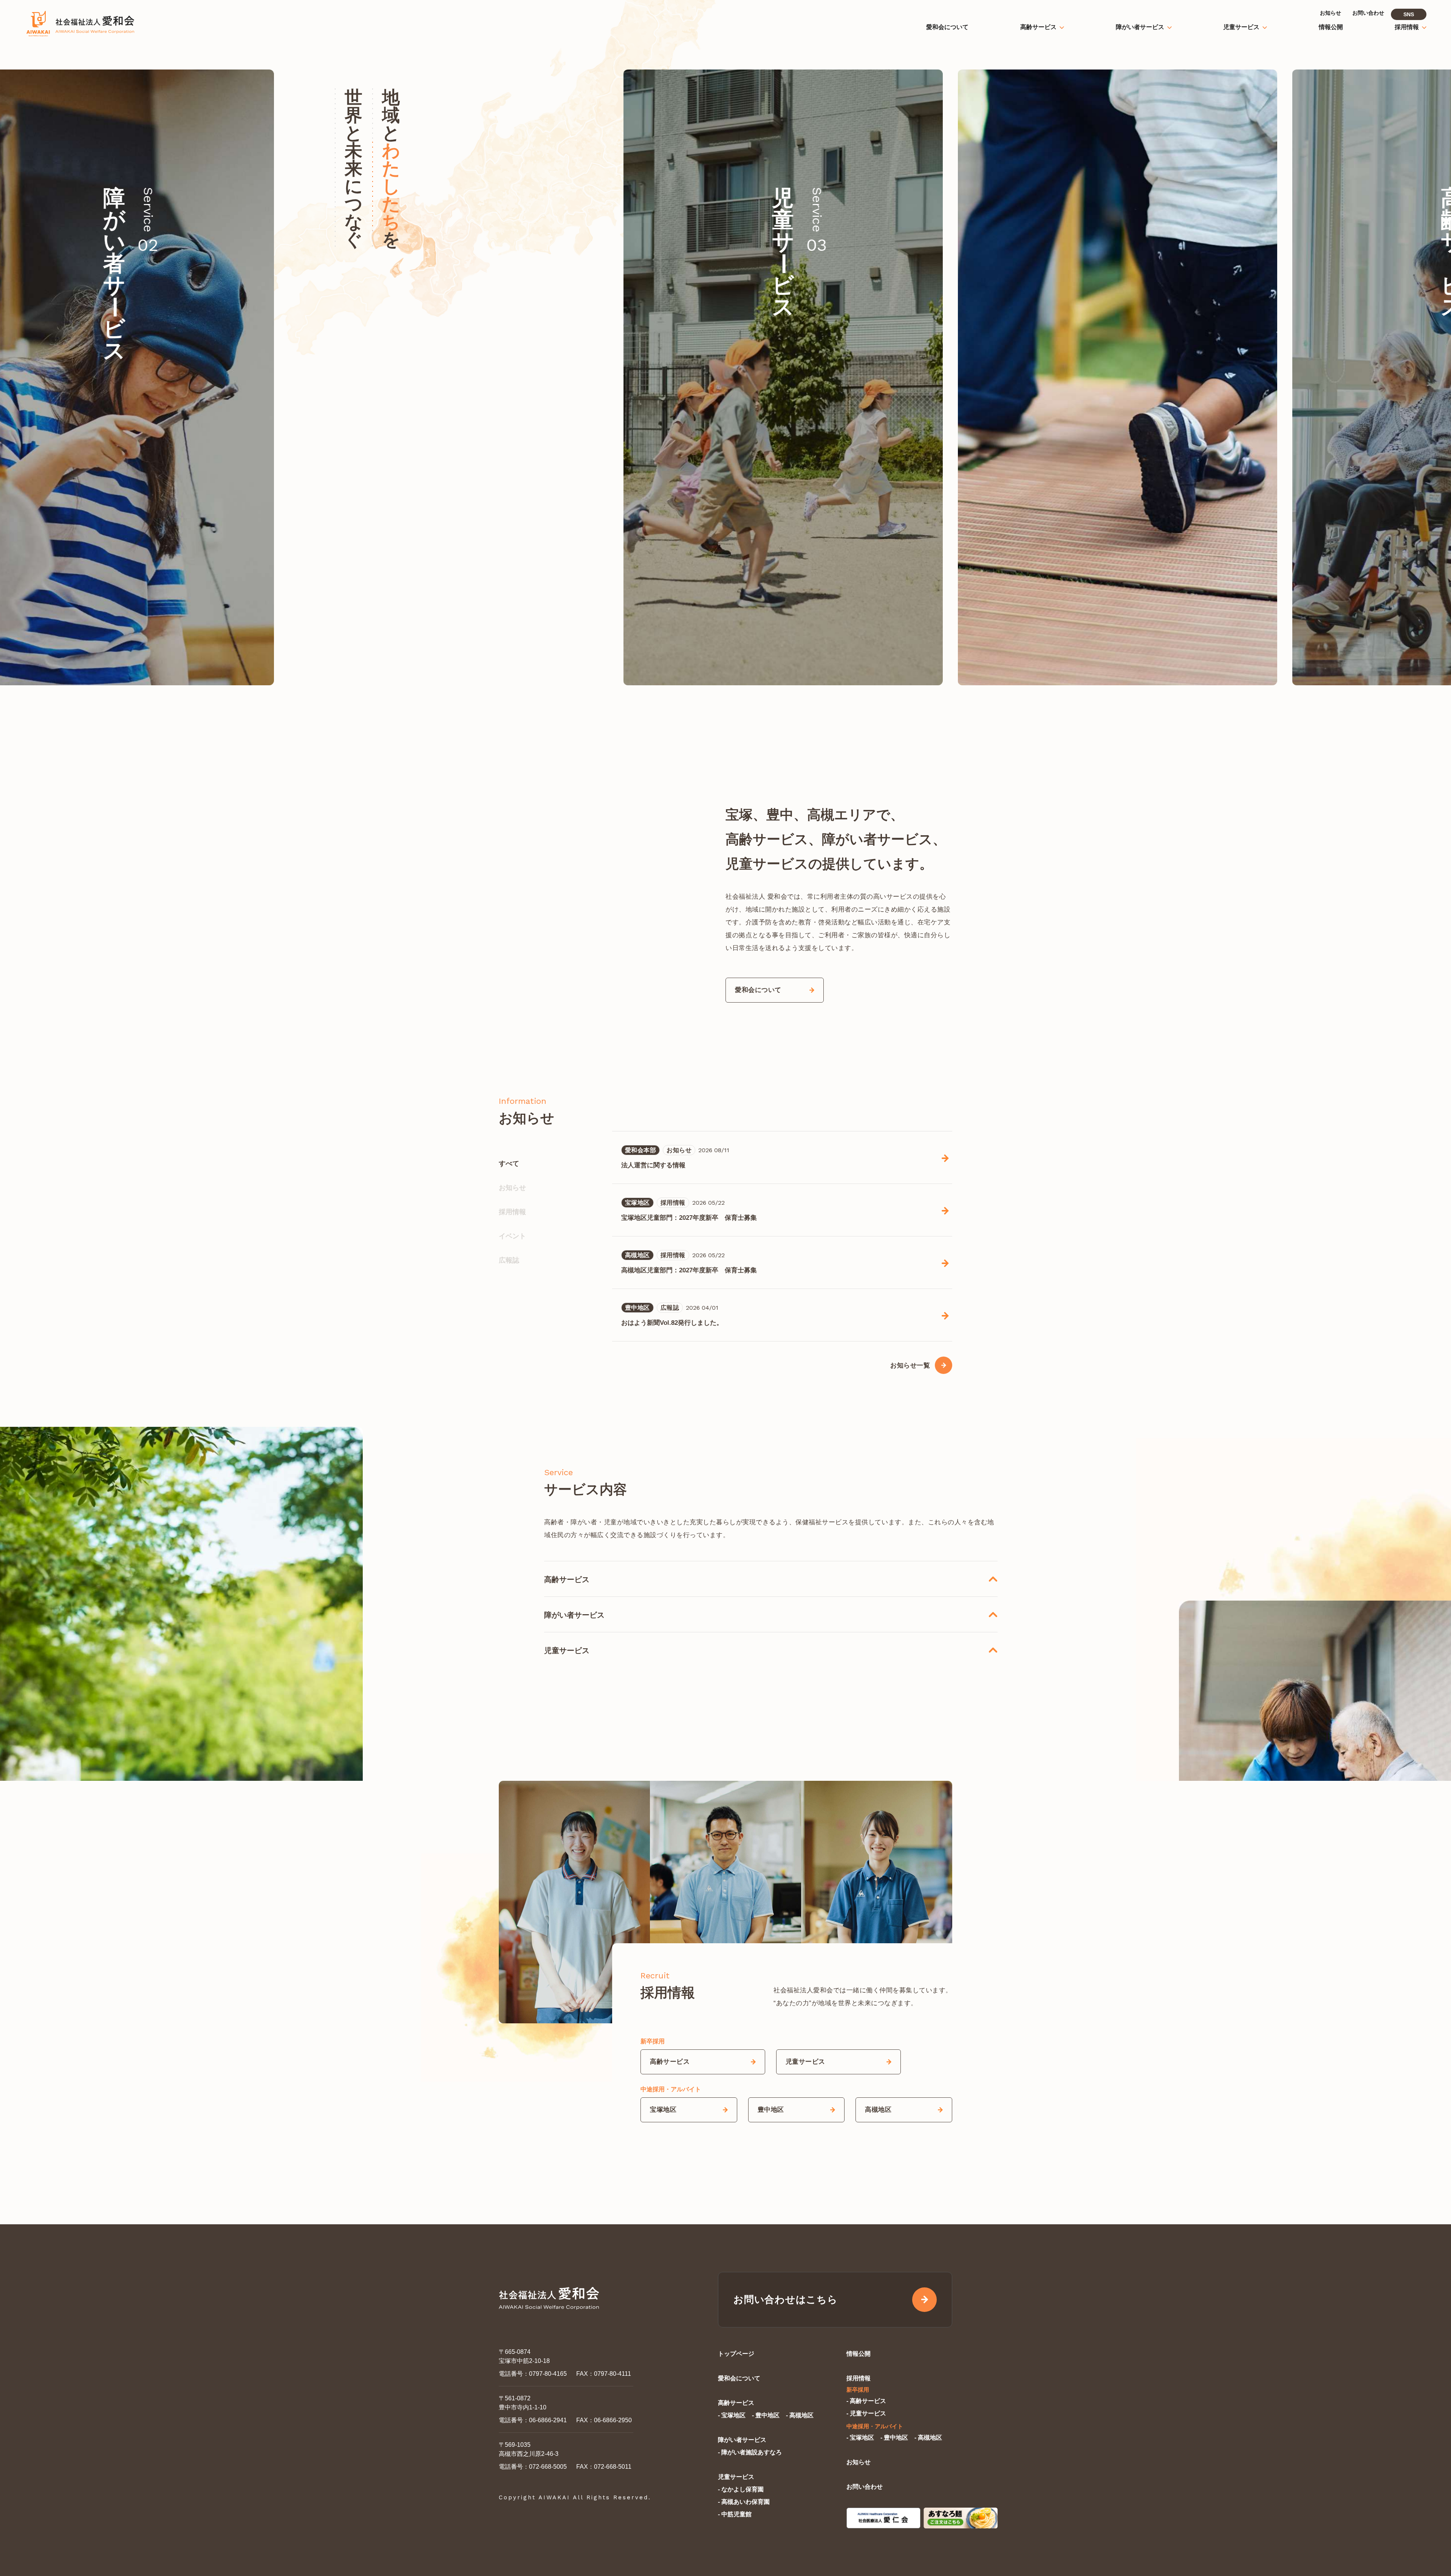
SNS (1409, 14)
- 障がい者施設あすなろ (750, 2452)
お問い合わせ (865, 2487)
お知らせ (512, 1188)
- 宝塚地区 (732, 2415)
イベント (512, 1236)
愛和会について (739, 2378)
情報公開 (859, 2354)
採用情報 (512, 1212)
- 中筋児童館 (735, 2514)
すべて (509, 1164)
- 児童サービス (866, 2413)
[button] (1233, 377)
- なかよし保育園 (741, 2489)
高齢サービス (736, 2403)
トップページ (736, 2354)
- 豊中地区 (766, 2415)
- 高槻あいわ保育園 (744, 2502)
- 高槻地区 (800, 2415)
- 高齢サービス (866, 2401)
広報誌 (509, 1260)
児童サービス (736, 2477)
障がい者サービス (742, 2440)
